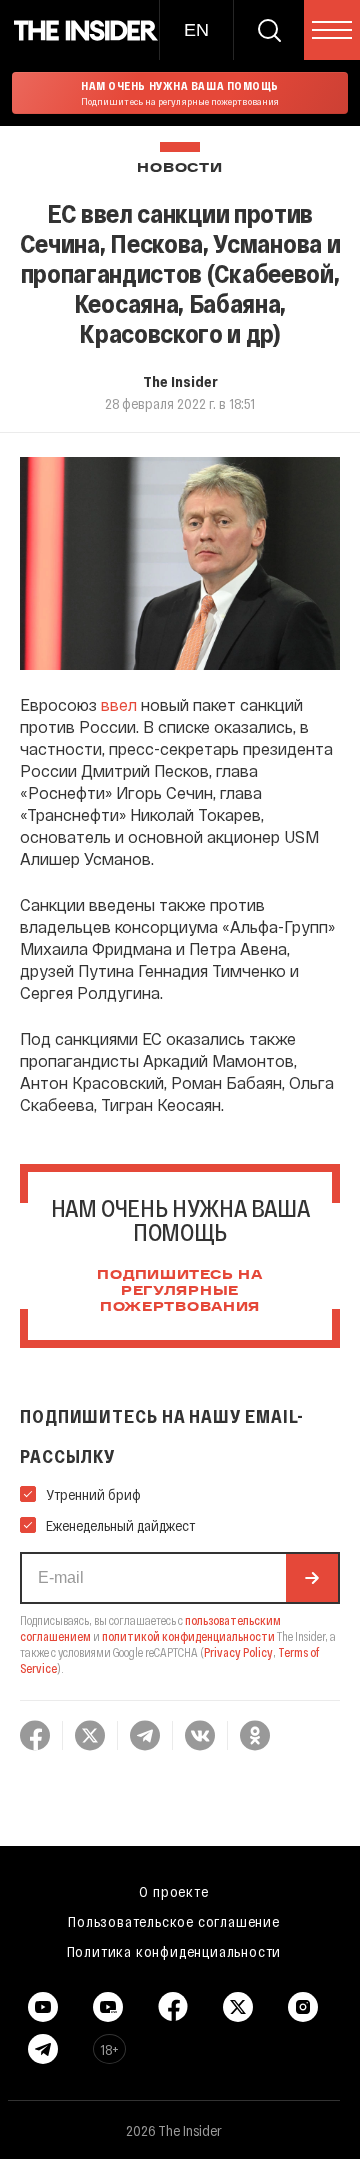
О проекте (173, 1891)
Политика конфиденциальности (174, 1951)
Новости (179, 168)
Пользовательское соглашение (174, 1921)
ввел (119, 704)
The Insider (180, 381)
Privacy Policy (238, 1652)
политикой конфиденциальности (188, 1636)
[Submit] (312, 1578)
